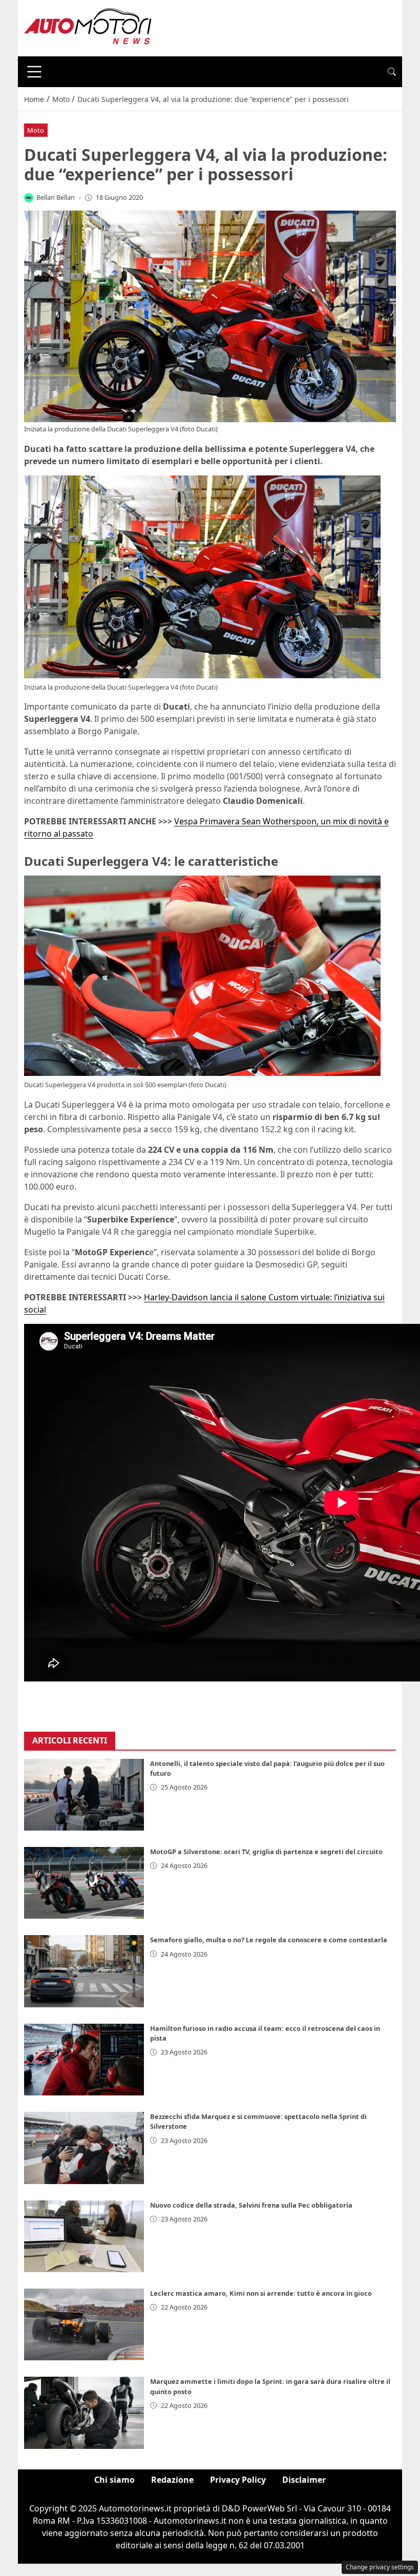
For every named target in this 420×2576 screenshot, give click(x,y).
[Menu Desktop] (34, 72)
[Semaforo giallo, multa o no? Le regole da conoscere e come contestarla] (84, 1971)
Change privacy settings (380, 2567)
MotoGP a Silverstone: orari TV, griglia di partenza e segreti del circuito (266, 1852)
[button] (392, 72)
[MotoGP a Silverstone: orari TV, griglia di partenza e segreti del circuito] (84, 1883)
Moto (36, 130)
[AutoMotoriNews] (88, 27)
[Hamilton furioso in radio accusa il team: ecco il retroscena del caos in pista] (84, 2060)
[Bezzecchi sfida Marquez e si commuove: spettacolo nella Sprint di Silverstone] (84, 2148)
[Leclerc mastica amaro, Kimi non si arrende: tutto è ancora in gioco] (84, 2324)
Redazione (172, 2480)
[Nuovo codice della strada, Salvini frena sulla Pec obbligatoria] (84, 2236)
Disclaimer (304, 2480)
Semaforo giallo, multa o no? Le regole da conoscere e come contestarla (269, 1940)
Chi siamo (114, 2480)
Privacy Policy (238, 2480)
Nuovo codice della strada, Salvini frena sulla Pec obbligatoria (251, 2205)
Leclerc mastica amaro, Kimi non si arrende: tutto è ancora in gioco (261, 2293)
